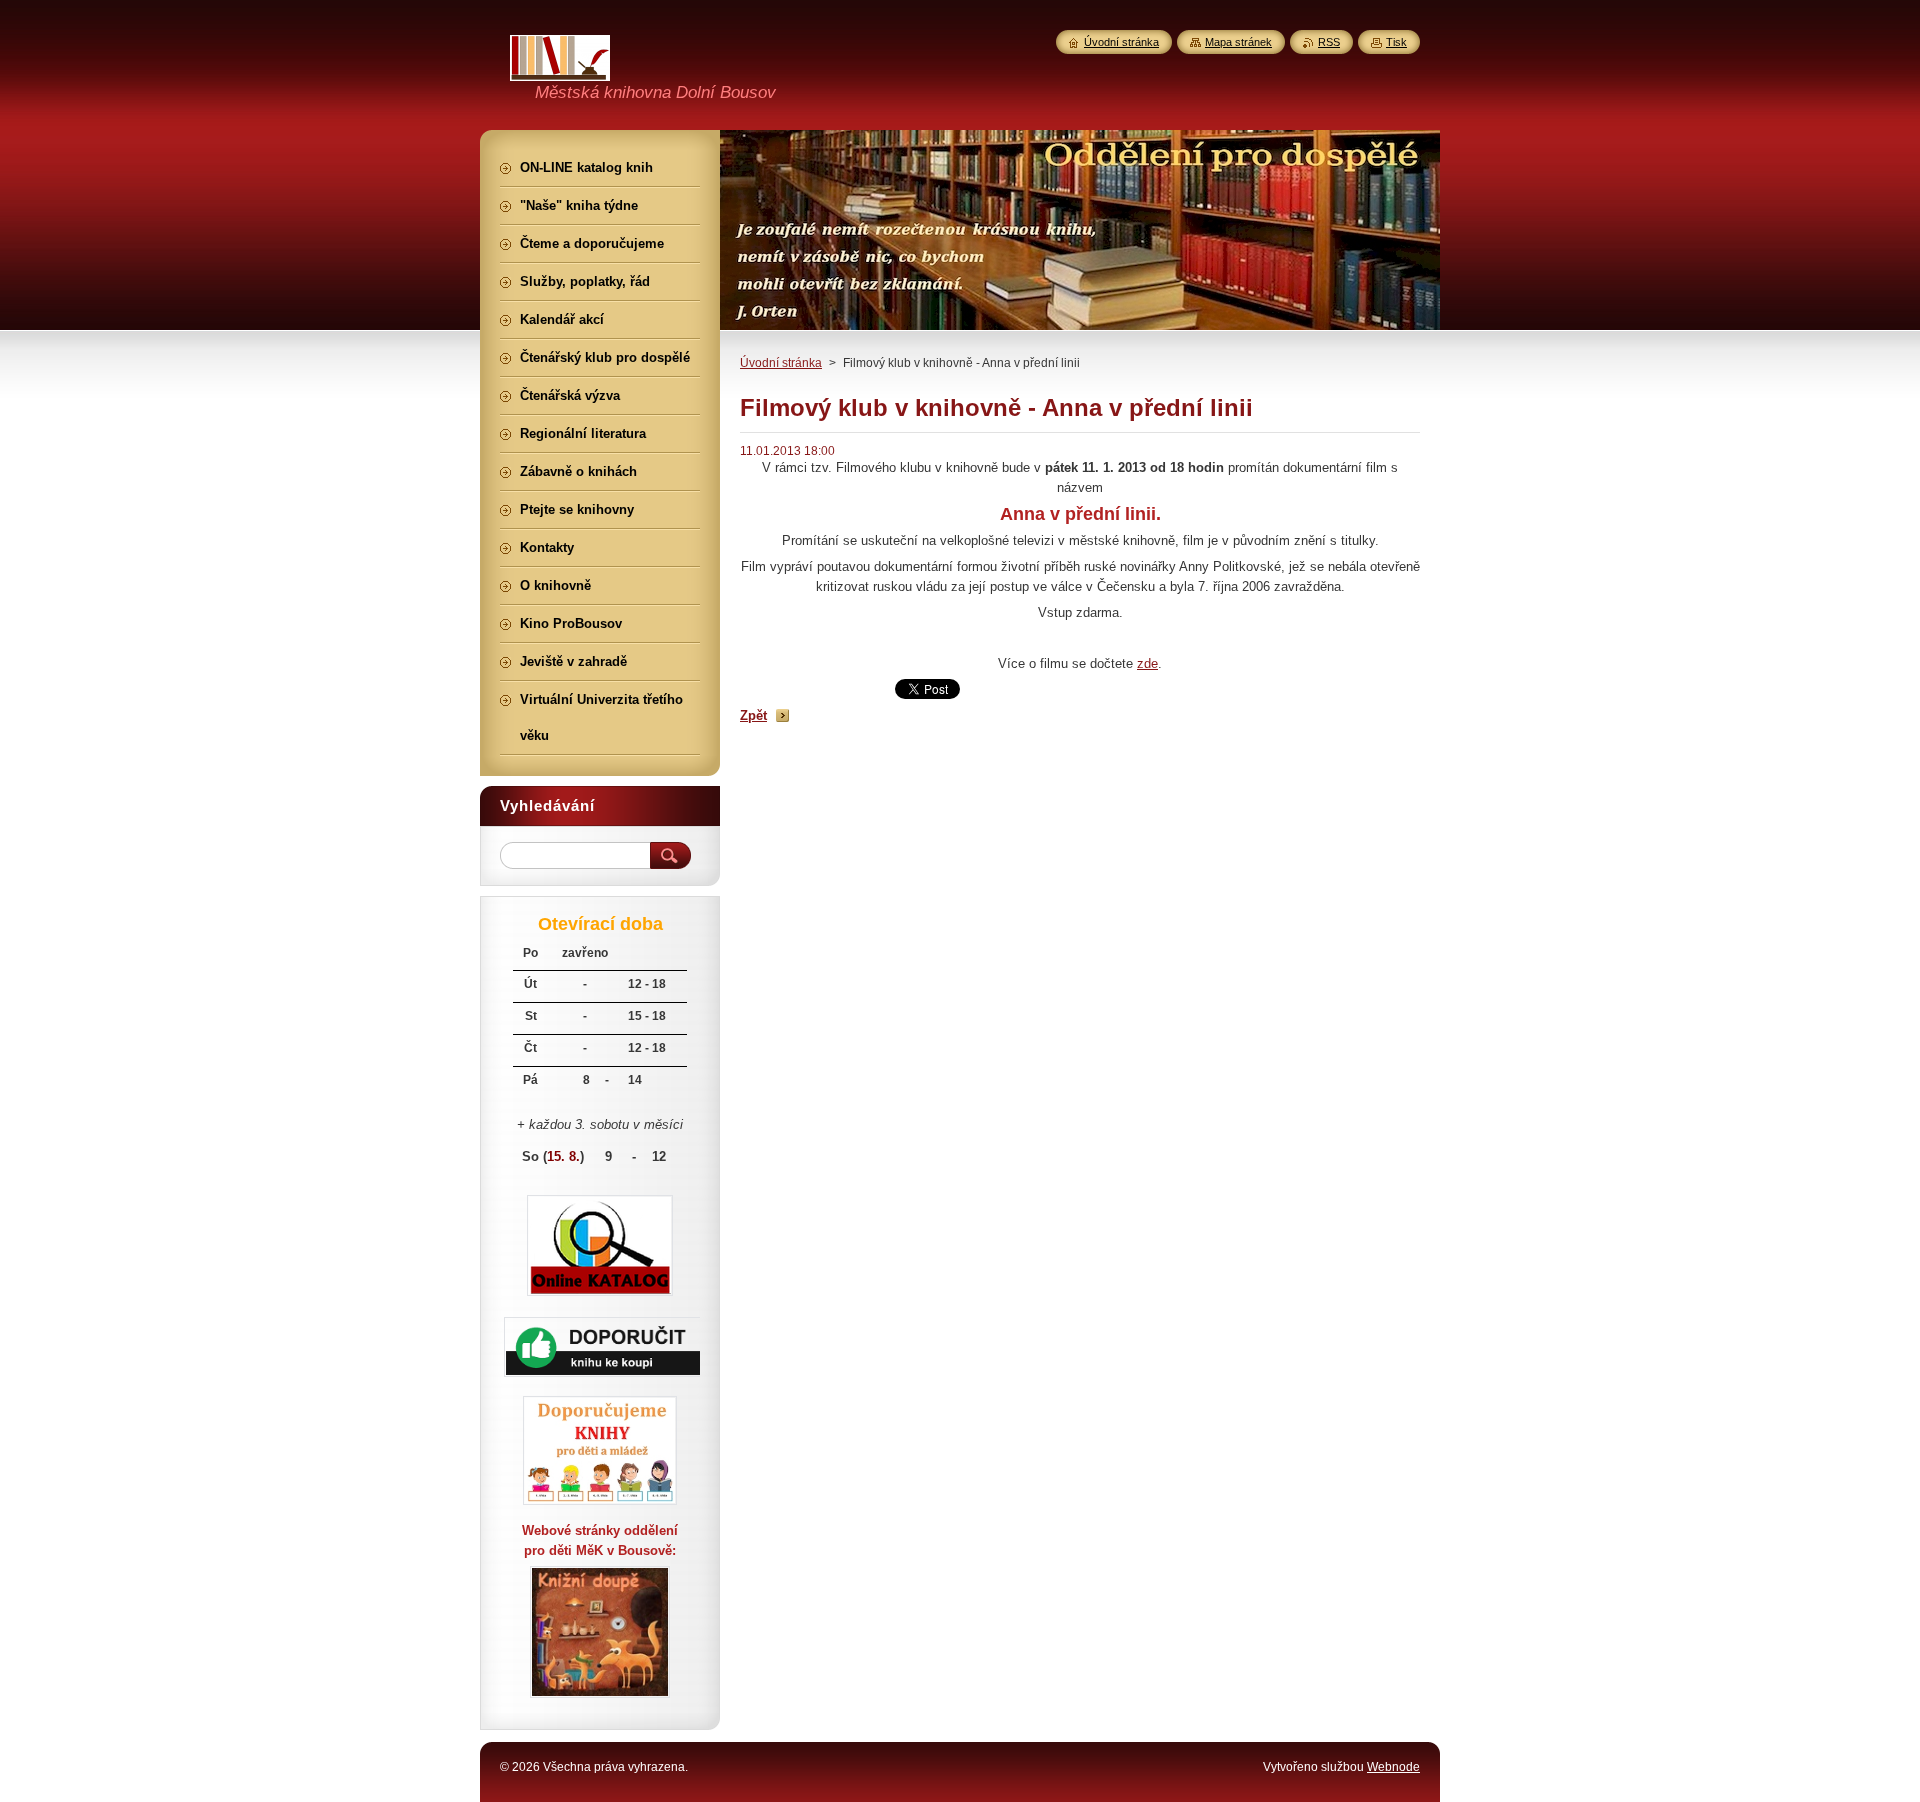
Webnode (1393, 1767)
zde (1147, 663)
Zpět (753, 715)
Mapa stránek (1238, 42)
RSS (1329, 42)
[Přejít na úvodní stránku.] (560, 69)
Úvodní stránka (781, 363)
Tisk (1396, 42)
